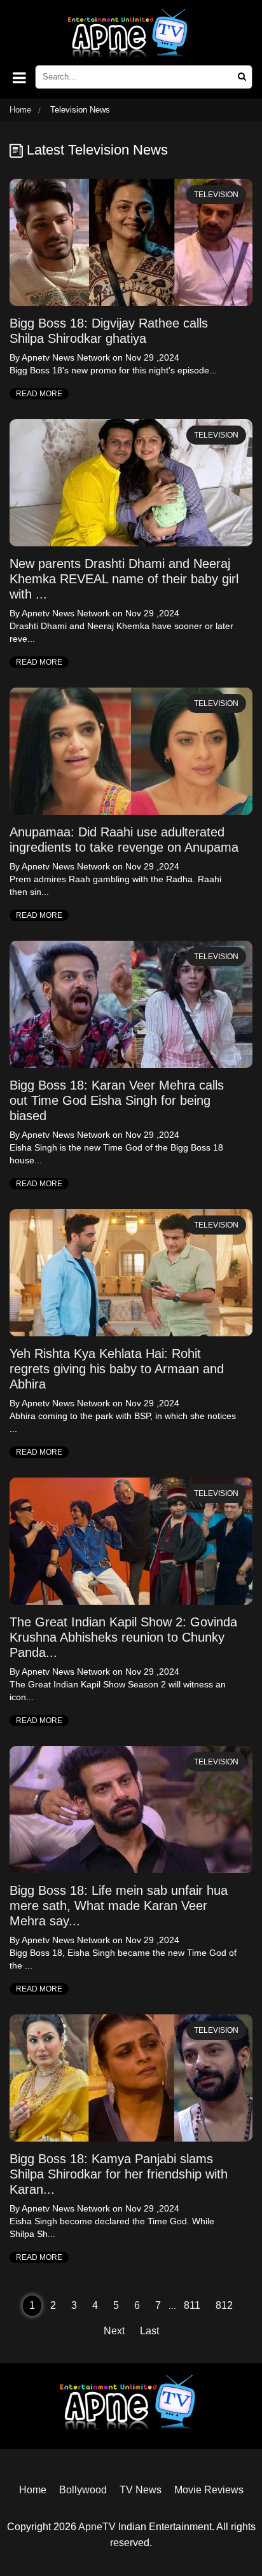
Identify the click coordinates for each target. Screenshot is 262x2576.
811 (192, 2305)
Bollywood (83, 2490)
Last (149, 2331)
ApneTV (97, 2527)
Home (20, 110)
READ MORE (39, 394)
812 (224, 2305)
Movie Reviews (209, 2490)
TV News (141, 2490)
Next (114, 2331)
